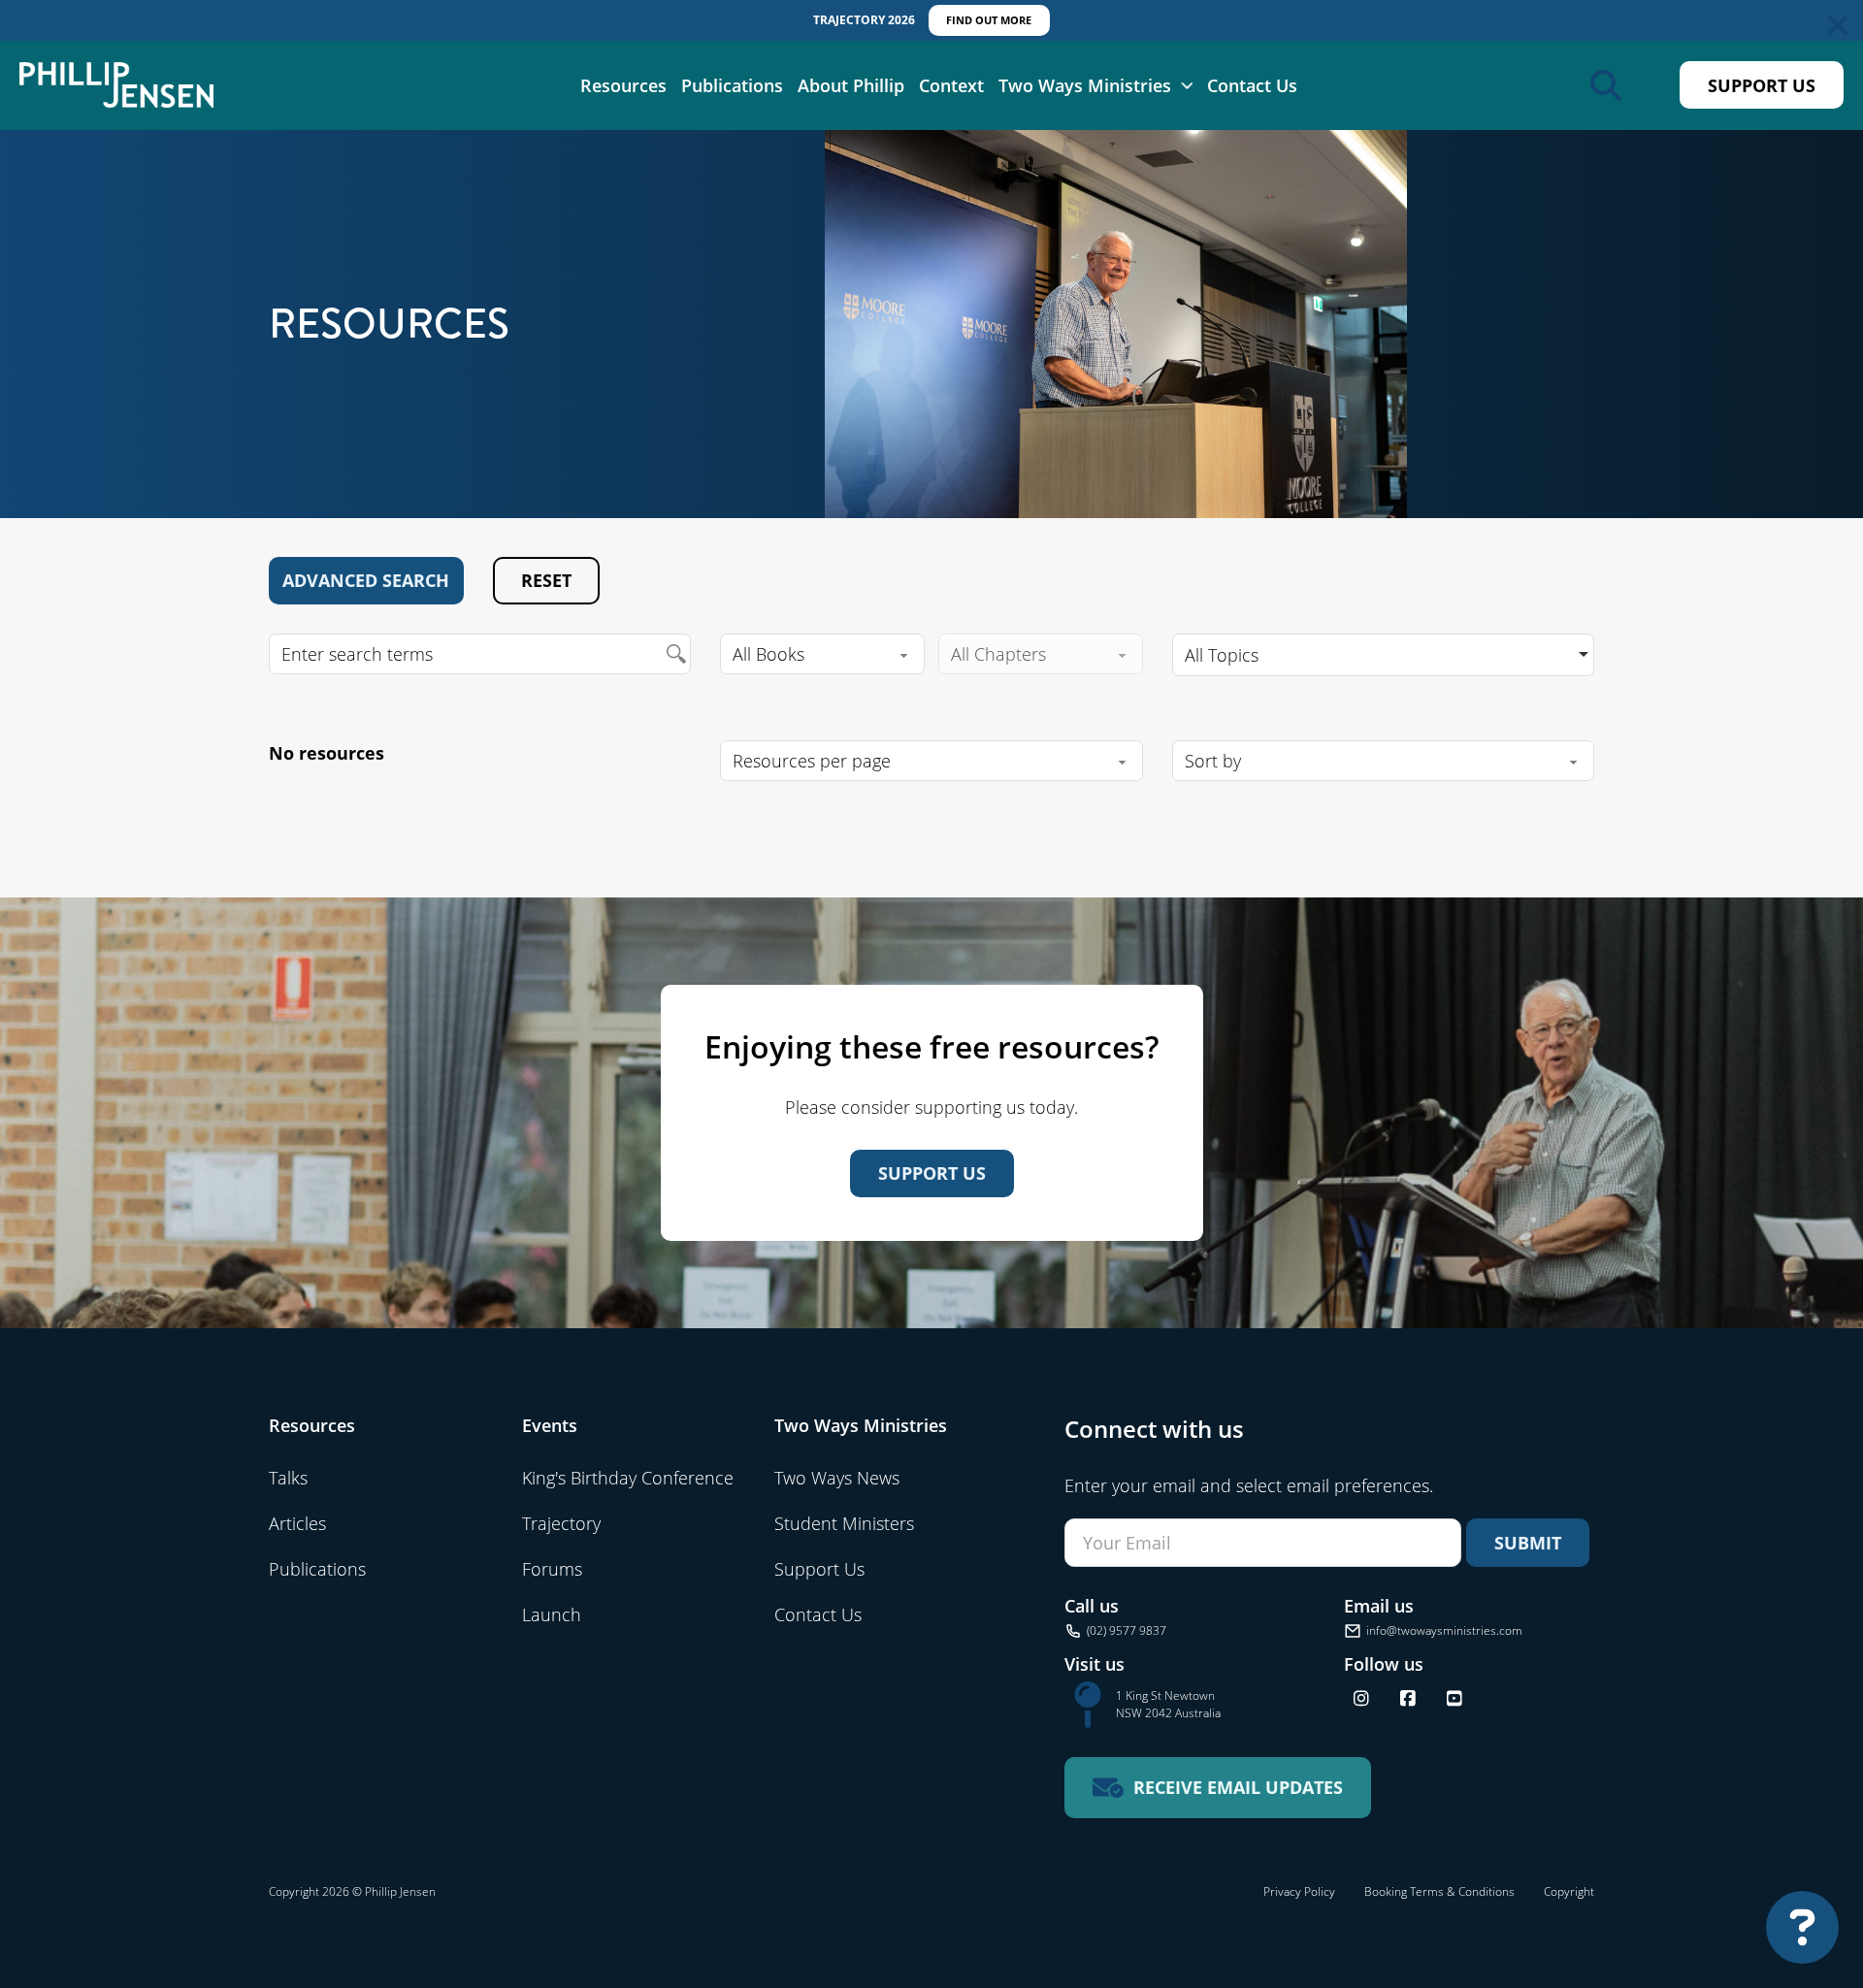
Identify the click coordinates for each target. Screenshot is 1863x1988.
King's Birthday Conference (628, 1478)
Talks (288, 1478)
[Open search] (1606, 85)
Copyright (1569, 1891)
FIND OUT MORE (989, 20)
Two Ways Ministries (1085, 84)
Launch (552, 1614)
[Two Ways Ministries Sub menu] (1187, 85)
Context (951, 84)
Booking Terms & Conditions (1439, 1891)
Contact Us (1252, 84)
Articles (297, 1523)
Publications (732, 84)
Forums (552, 1569)
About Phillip (851, 84)
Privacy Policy (1299, 1891)
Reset (546, 580)
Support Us (1762, 85)
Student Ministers (844, 1523)
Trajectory (561, 1523)
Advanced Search (366, 580)
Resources (623, 84)
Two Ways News (837, 1478)
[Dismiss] (1838, 25)
